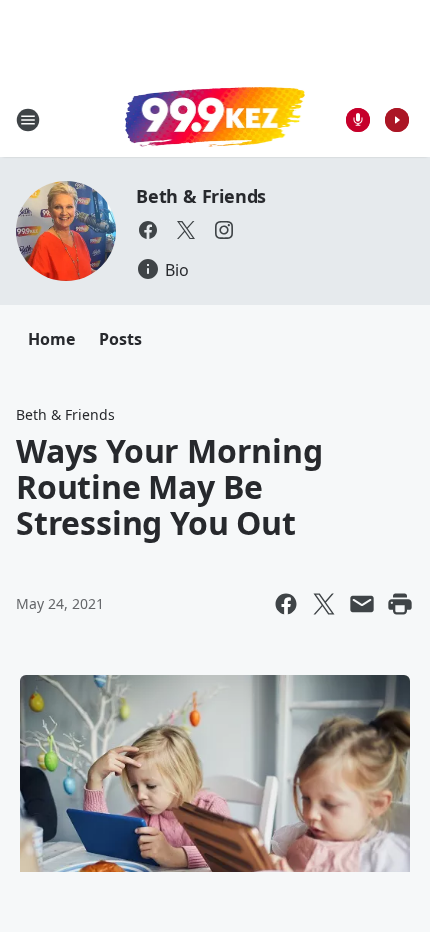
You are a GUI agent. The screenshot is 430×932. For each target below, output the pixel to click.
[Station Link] (215, 119)
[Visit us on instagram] (224, 230)
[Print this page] (400, 604)
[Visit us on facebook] (148, 230)
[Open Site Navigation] (28, 120)
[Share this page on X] (324, 604)
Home (51, 339)
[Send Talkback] (358, 120)
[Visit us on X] (186, 230)
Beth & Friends (201, 196)
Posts (120, 339)
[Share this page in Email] (362, 604)
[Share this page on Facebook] (286, 604)
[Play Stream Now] (397, 120)
